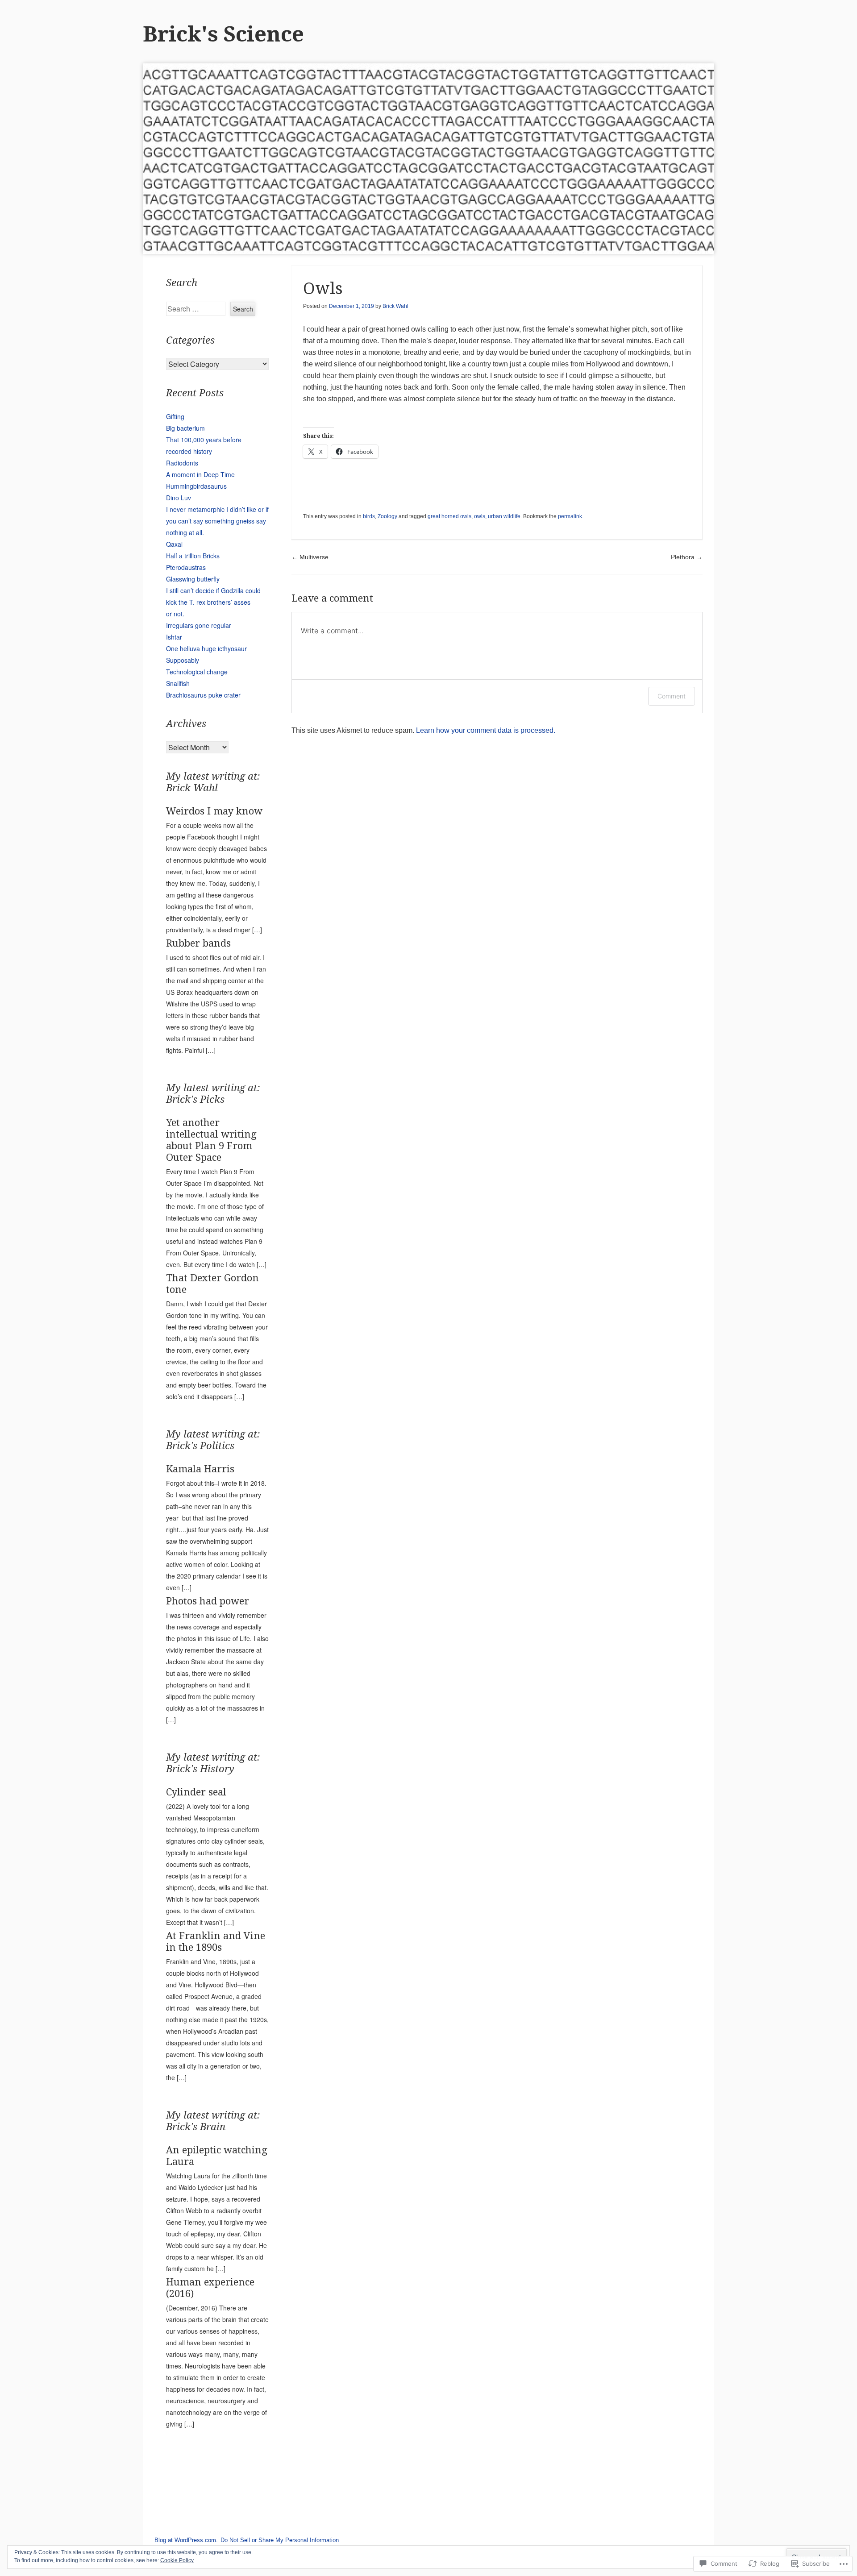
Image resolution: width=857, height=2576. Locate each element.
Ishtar (174, 637)
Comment (672, 696)
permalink (570, 516)
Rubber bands (198, 943)
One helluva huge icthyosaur (206, 648)
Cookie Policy (177, 2560)
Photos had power (208, 1601)
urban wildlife (504, 516)
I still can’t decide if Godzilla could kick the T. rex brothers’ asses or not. (213, 602)
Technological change (197, 672)
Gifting (175, 416)
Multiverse (310, 557)
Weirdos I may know (214, 811)
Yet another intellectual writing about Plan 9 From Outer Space (211, 1140)
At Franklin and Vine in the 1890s (216, 1942)
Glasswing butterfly (193, 579)
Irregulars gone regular (199, 625)
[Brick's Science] (428, 159)
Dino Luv (179, 498)
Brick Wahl (395, 306)
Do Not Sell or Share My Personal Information (280, 2540)
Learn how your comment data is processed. (486, 730)
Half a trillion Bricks (193, 556)
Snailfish (178, 683)
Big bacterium (185, 428)
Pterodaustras (186, 567)
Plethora (687, 557)
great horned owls (449, 516)
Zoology (387, 516)
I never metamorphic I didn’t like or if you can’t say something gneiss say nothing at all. (217, 521)
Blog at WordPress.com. (186, 2540)
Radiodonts (182, 463)
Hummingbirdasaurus (196, 486)
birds (369, 516)
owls (480, 516)
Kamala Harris (200, 1469)
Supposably (183, 660)
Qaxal (174, 544)
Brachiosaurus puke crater (203, 695)
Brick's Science (223, 34)
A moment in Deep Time (200, 474)
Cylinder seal (196, 1792)
